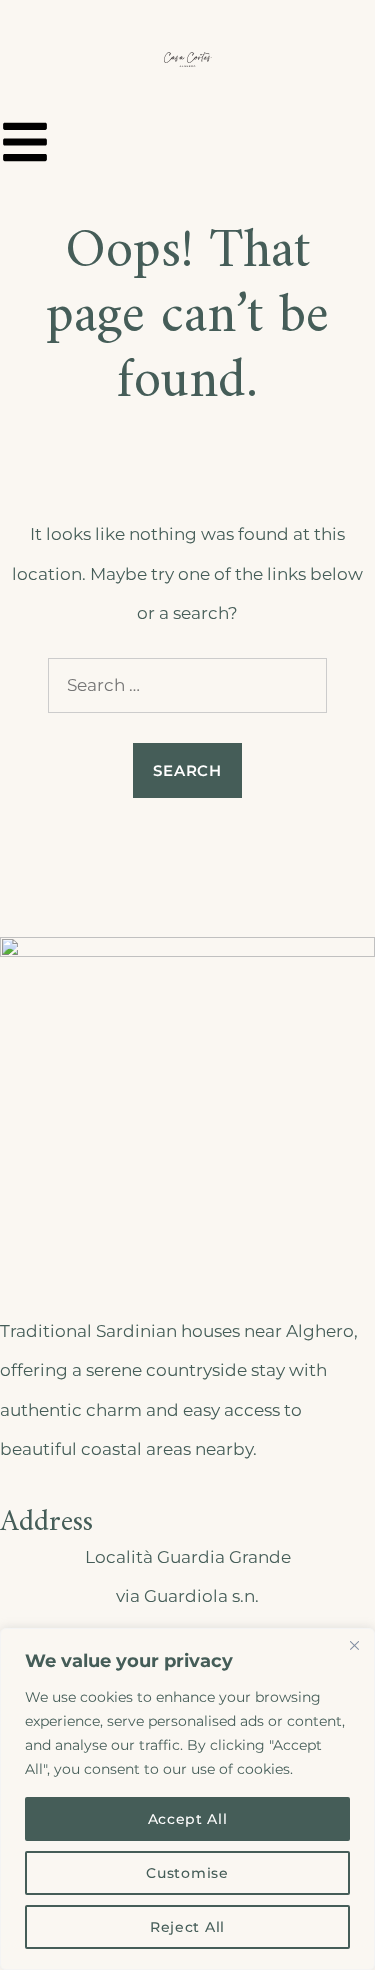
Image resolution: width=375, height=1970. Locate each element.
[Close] (354, 1645)
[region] (187, 1799)
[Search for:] (187, 685)
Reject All (187, 1927)
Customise (187, 1873)
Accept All (188, 1819)
